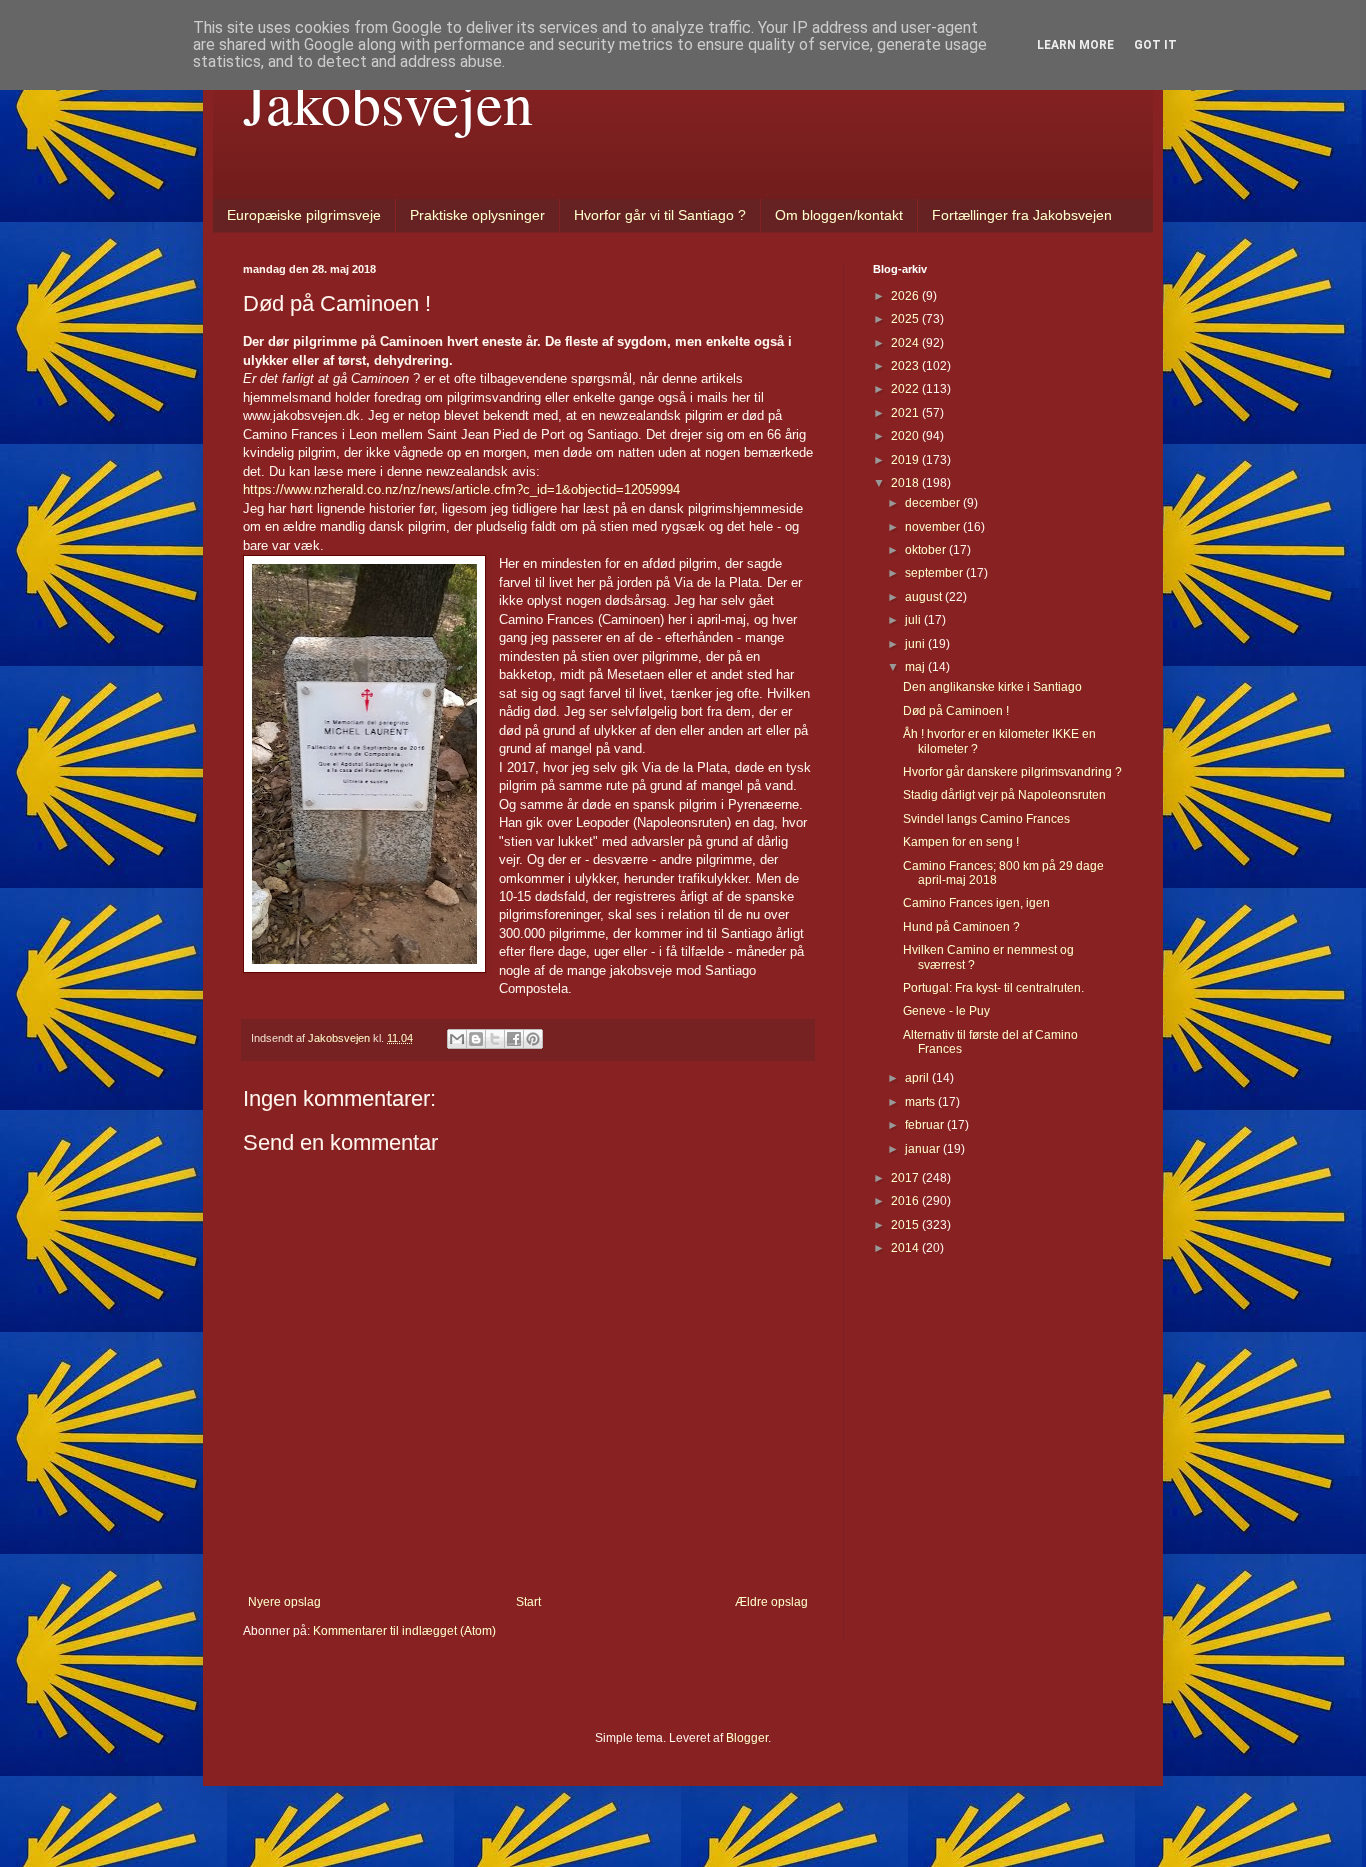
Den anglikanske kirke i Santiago (992, 687)
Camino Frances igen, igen (976, 903)
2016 (906, 1201)
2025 (906, 319)
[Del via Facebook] (514, 1039)
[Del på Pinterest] (533, 1039)
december (934, 503)
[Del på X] (495, 1039)
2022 (906, 389)
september (935, 573)
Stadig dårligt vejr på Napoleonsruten (1004, 795)
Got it (1155, 45)
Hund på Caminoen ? (961, 927)
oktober (927, 550)
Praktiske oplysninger (477, 215)
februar (926, 1125)
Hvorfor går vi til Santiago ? (660, 215)
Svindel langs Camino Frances (986, 819)
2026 (906, 296)
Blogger (747, 1738)
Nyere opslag (284, 1602)
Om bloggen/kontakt (839, 215)
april (918, 1078)
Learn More (1075, 45)
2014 (906, 1248)
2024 (906, 343)
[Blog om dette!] (476, 1039)
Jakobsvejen (388, 102)
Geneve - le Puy (946, 1011)
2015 (906, 1225)
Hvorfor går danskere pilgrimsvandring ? (1012, 772)
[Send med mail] (457, 1039)
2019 (906, 460)
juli (914, 620)
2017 (906, 1178)
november (934, 527)
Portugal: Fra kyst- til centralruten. (993, 988)
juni (916, 644)
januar (924, 1149)
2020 (906, 436)
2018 (906, 483)
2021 (906, 413)
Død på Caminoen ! (956, 711)
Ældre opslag (771, 1602)
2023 (906, 366)
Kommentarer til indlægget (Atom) (404, 1631)
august (925, 597)
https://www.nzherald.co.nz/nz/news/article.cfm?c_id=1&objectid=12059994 (461, 489)
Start (528, 1602)
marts (921, 1102)
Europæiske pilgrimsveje (304, 215)
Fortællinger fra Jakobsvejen (1022, 215)
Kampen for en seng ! (961, 842)
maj (916, 667)
